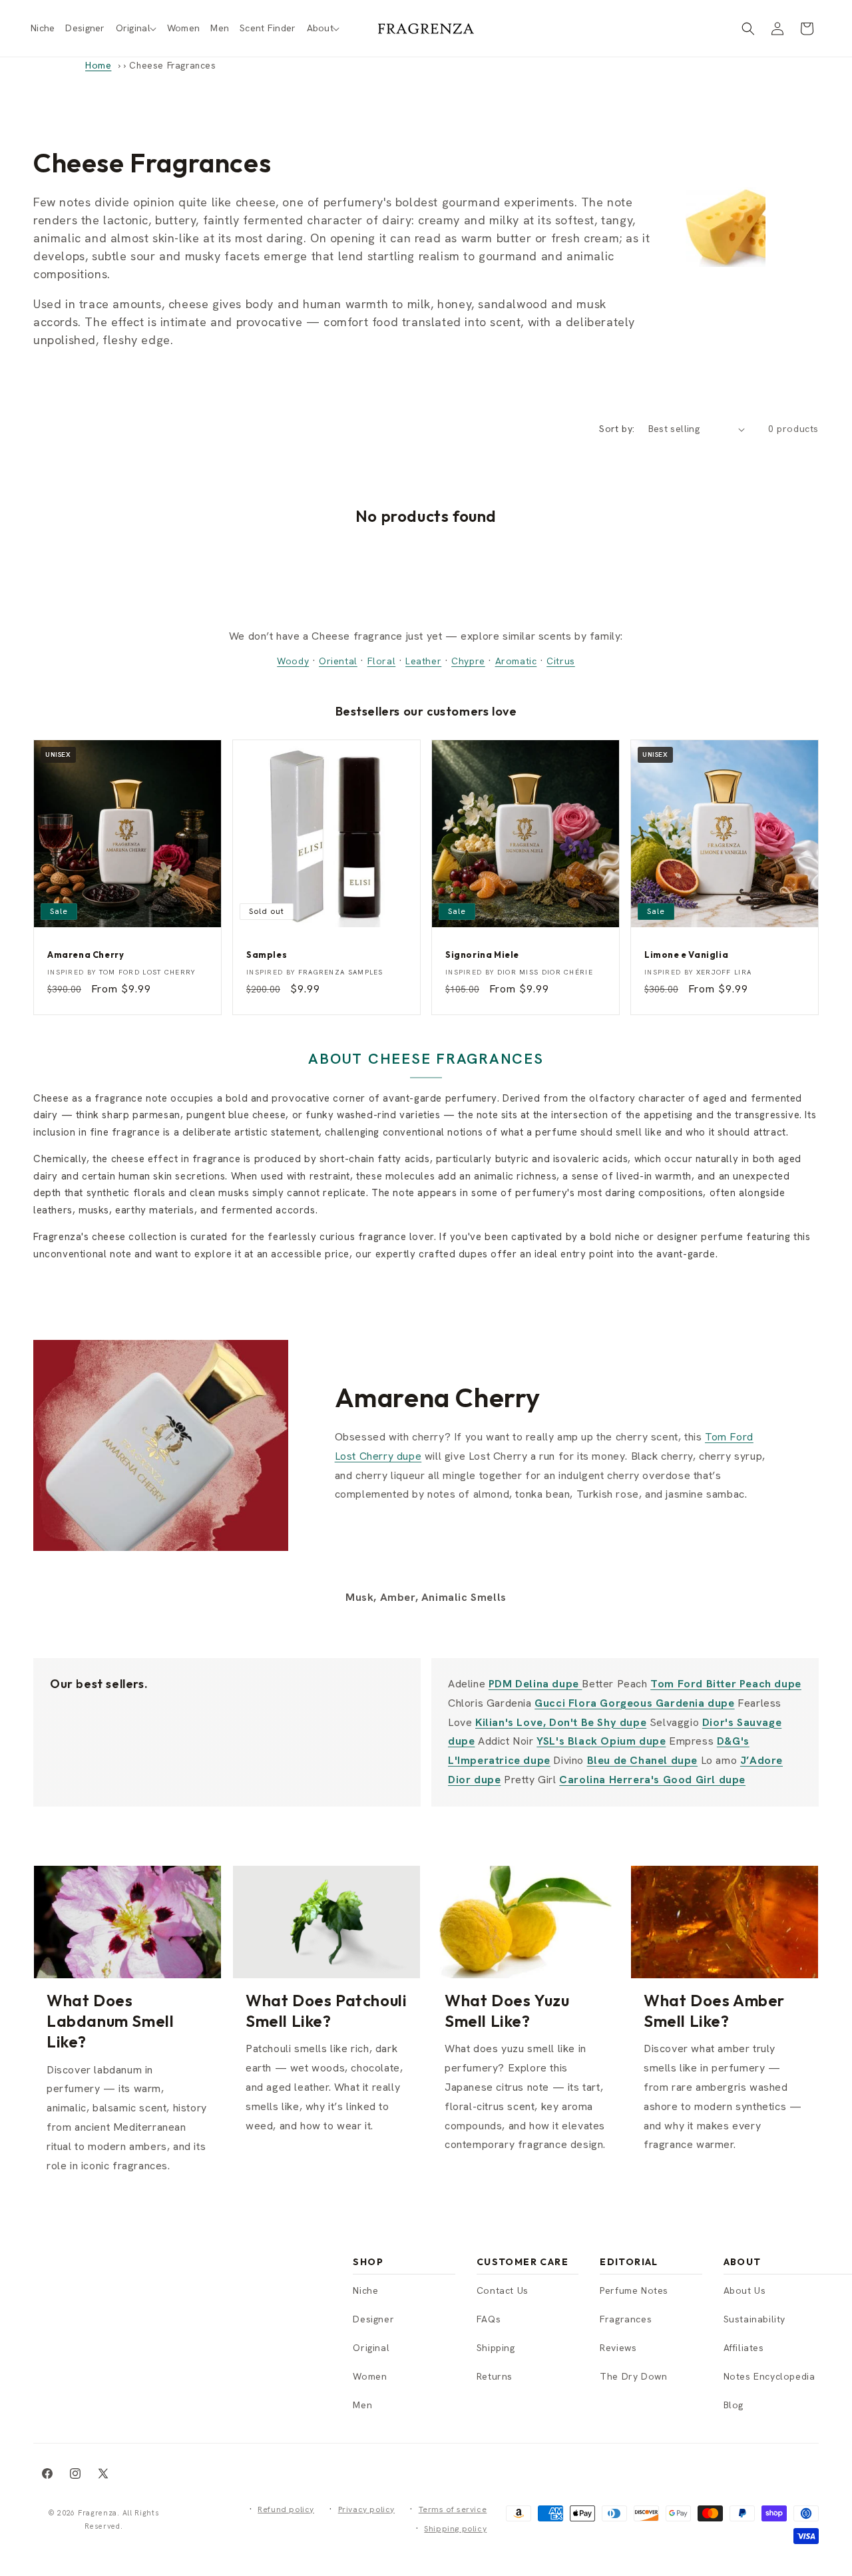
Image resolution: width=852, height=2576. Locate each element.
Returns (495, 2376)
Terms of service (453, 2509)
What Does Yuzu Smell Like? (507, 2011)
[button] (136, 28)
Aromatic (516, 661)
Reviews (618, 2348)
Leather (423, 661)
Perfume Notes (634, 2290)
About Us (745, 2290)
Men (362, 2405)
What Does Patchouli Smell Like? (326, 2011)
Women (370, 2376)
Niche (365, 2290)
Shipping (496, 2348)
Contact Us (503, 2290)
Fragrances (626, 2319)
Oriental (338, 661)
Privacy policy (366, 2509)
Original (371, 2348)
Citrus (561, 661)
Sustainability (754, 2319)
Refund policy (286, 2509)
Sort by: (617, 429)
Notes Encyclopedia (769, 2376)
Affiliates (744, 2348)
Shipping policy (455, 2529)
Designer (373, 2319)
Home (98, 65)
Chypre (468, 661)
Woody (293, 661)
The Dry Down (633, 2376)
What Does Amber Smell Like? (714, 2011)
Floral (382, 661)
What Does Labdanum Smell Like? (110, 2021)
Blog (734, 2405)
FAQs (489, 2319)
